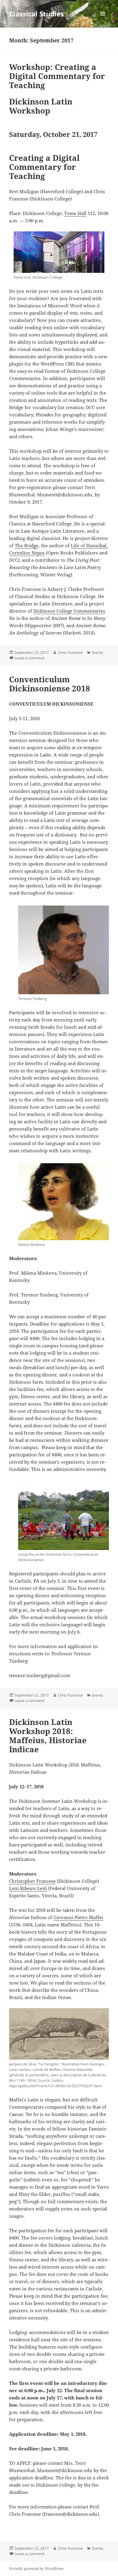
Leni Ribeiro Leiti (28, 1888)
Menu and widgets (103, 20)
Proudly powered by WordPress (36, 2569)
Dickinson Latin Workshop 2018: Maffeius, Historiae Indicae (48, 1736)
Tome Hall (75, 213)
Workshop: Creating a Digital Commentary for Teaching (57, 76)
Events (98, 652)
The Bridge (27, 545)
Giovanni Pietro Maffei (78, 1917)
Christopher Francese (32, 1881)
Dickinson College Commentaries (69, 611)
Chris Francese (70, 652)
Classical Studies (36, 14)
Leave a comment (29, 658)
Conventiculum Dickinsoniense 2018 (50, 684)
